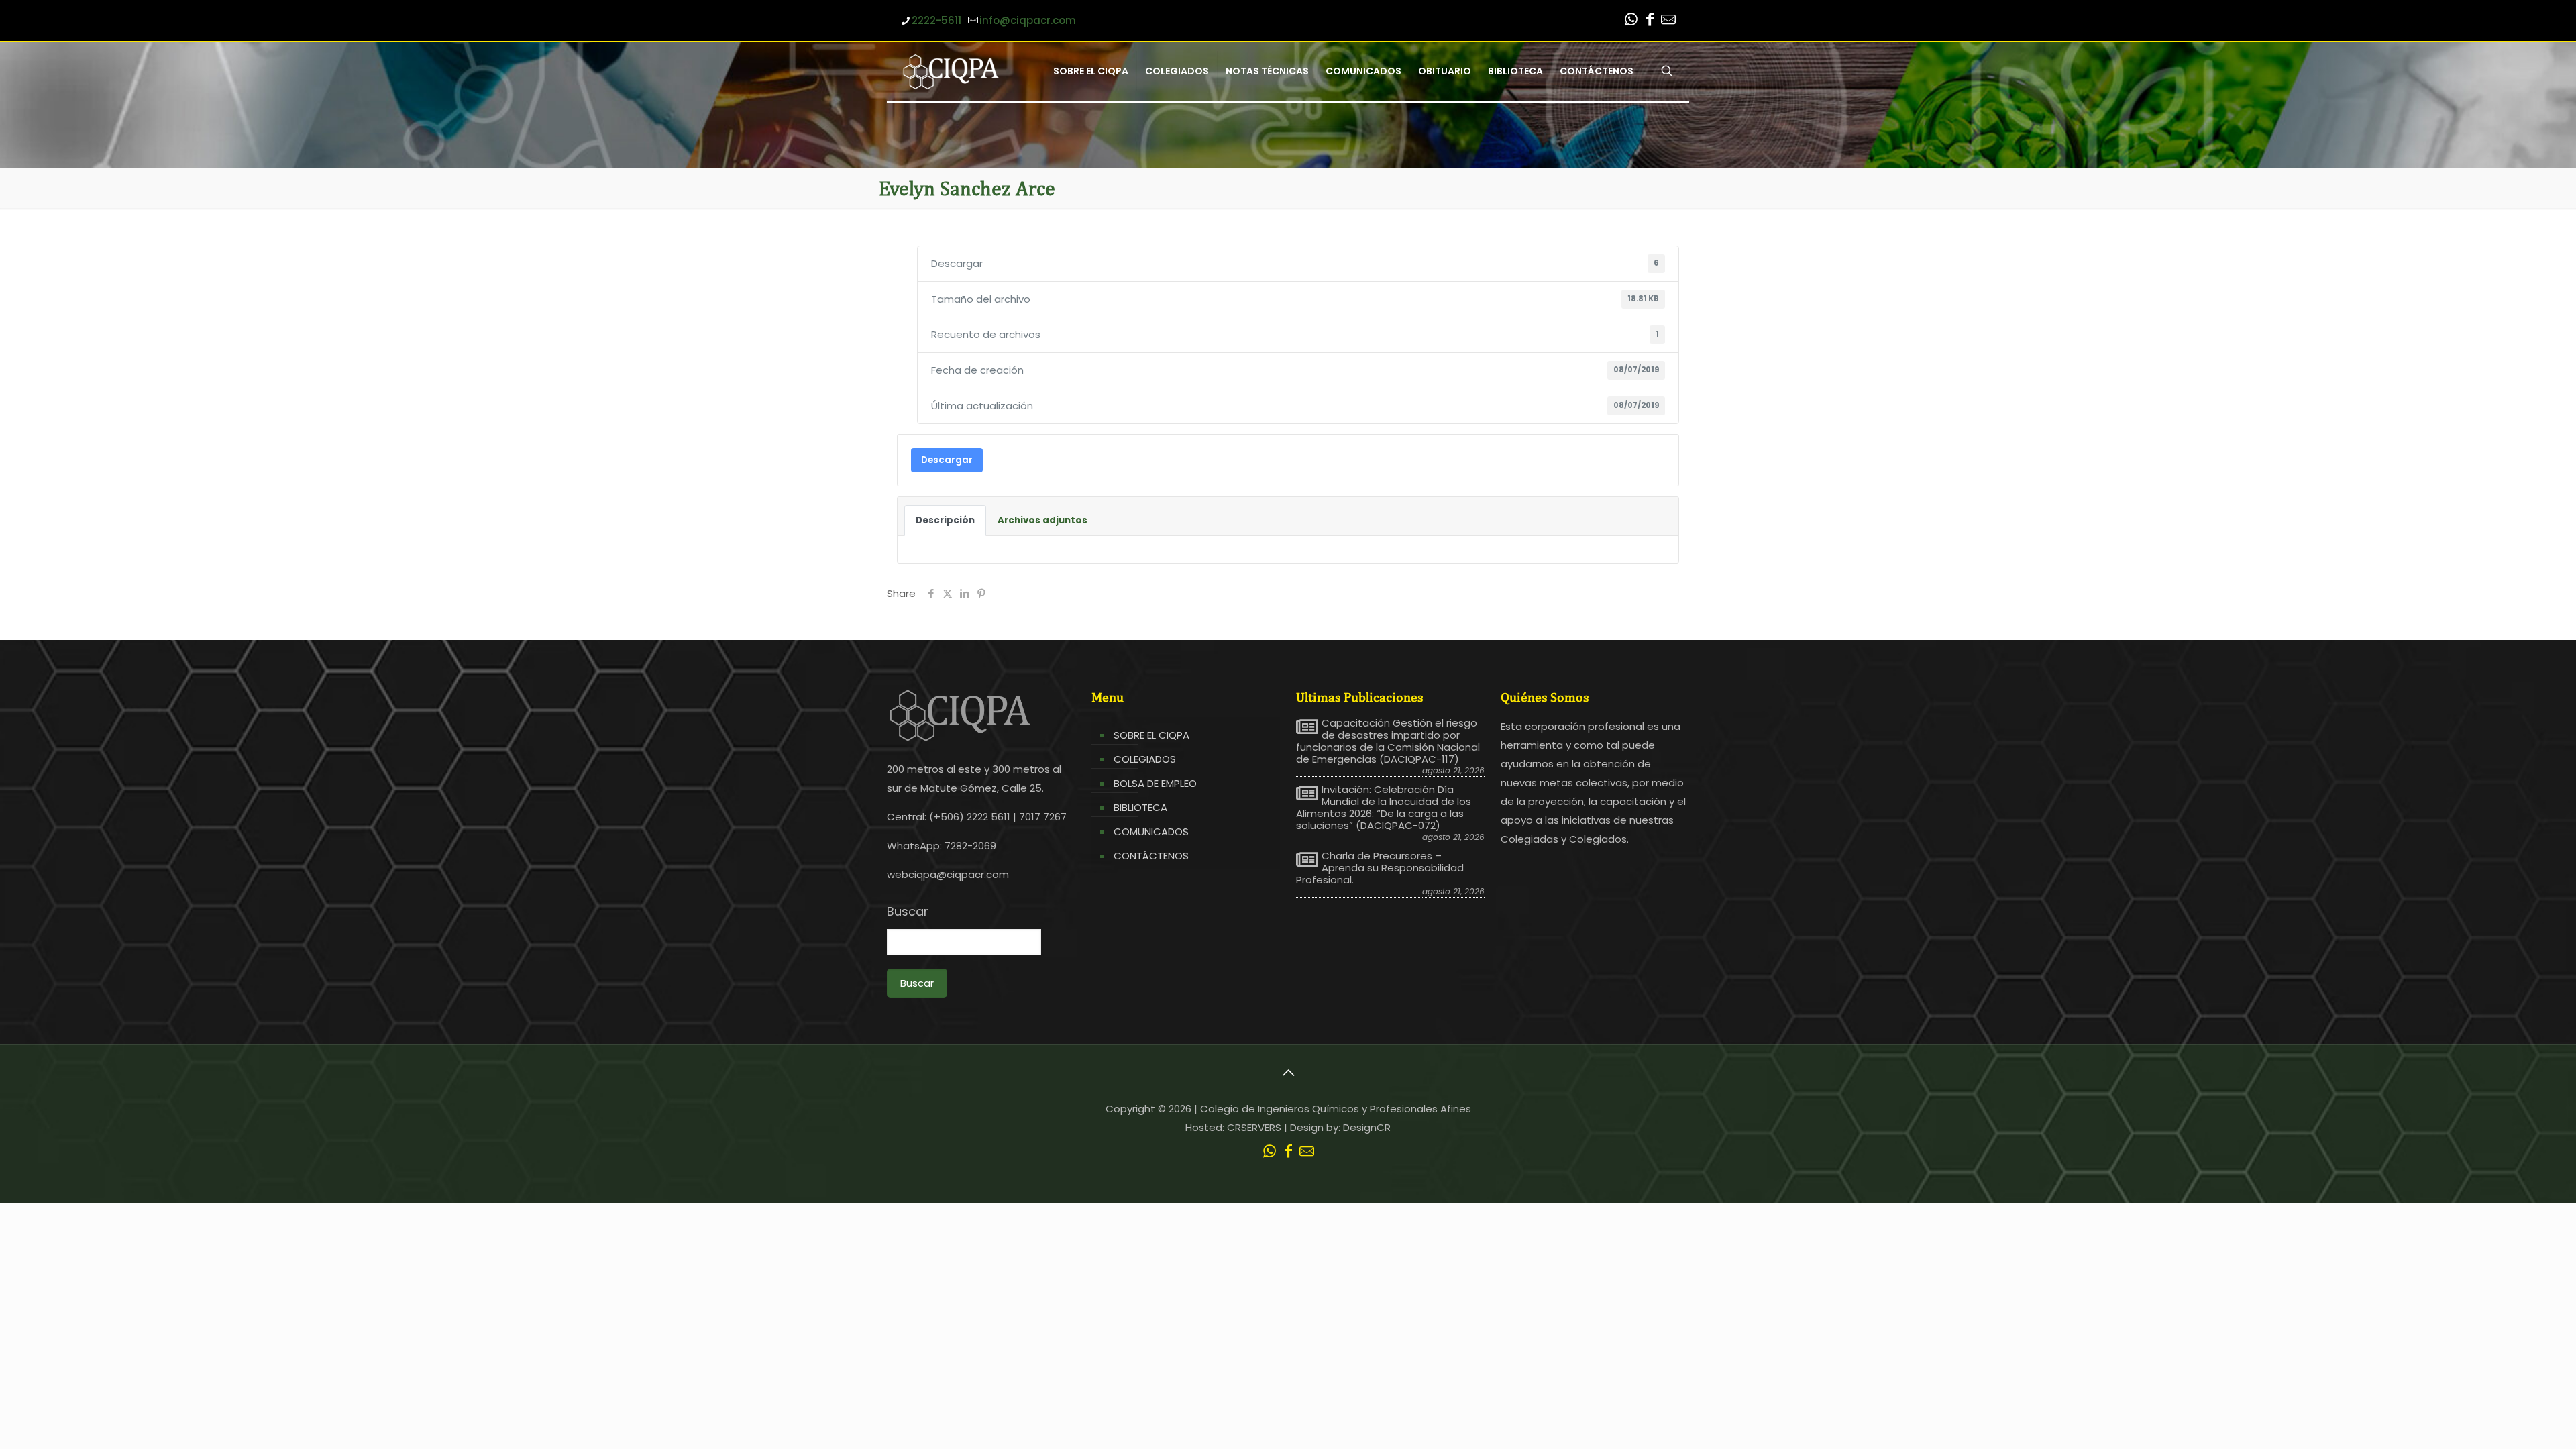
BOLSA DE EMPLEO (1155, 783)
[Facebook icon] (1650, 21)
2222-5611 (936, 20)
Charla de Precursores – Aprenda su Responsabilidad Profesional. (1380, 868)
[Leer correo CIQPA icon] (1668, 21)
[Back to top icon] (1288, 1073)
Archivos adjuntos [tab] (1042, 520)
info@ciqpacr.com (1028, 20)
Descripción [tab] (945, 520)
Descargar (947, 460)
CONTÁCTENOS (1151, 856)
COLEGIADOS (1145, 759)
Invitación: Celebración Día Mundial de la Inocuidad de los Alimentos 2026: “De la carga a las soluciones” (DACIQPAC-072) (1384, 808)
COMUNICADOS (1151, 831)
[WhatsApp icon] (1631, 21)
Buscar (908, 912)
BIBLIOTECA (1140, 807)
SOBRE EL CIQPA (1151, 735)
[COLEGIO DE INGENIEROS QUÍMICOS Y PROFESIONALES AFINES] (951, 71)
